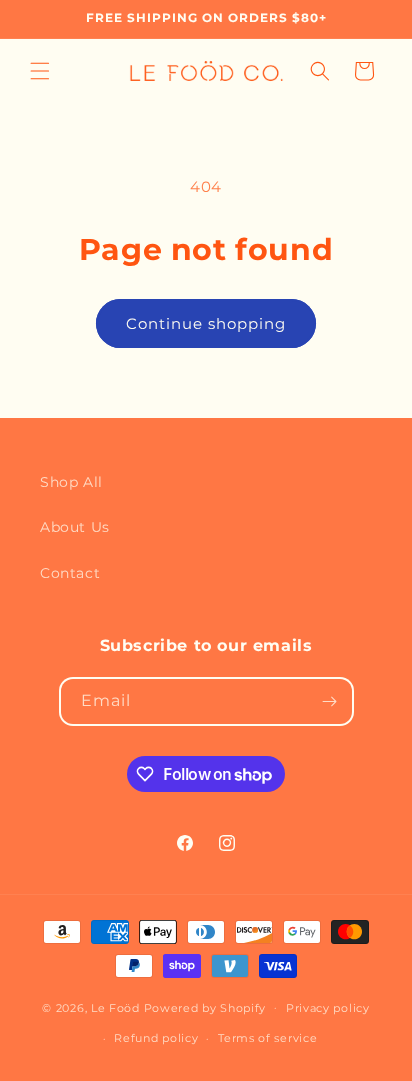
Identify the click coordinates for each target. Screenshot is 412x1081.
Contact (70, 573)
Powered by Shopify (205, 1007)
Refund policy (156, 1038)
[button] (40, 71)
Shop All (71, 482)
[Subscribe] (330, 701)
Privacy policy (328, 1008)
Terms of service (267, 1038)
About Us (75, 527)
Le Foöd (115, 1007)
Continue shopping (206, 323)
